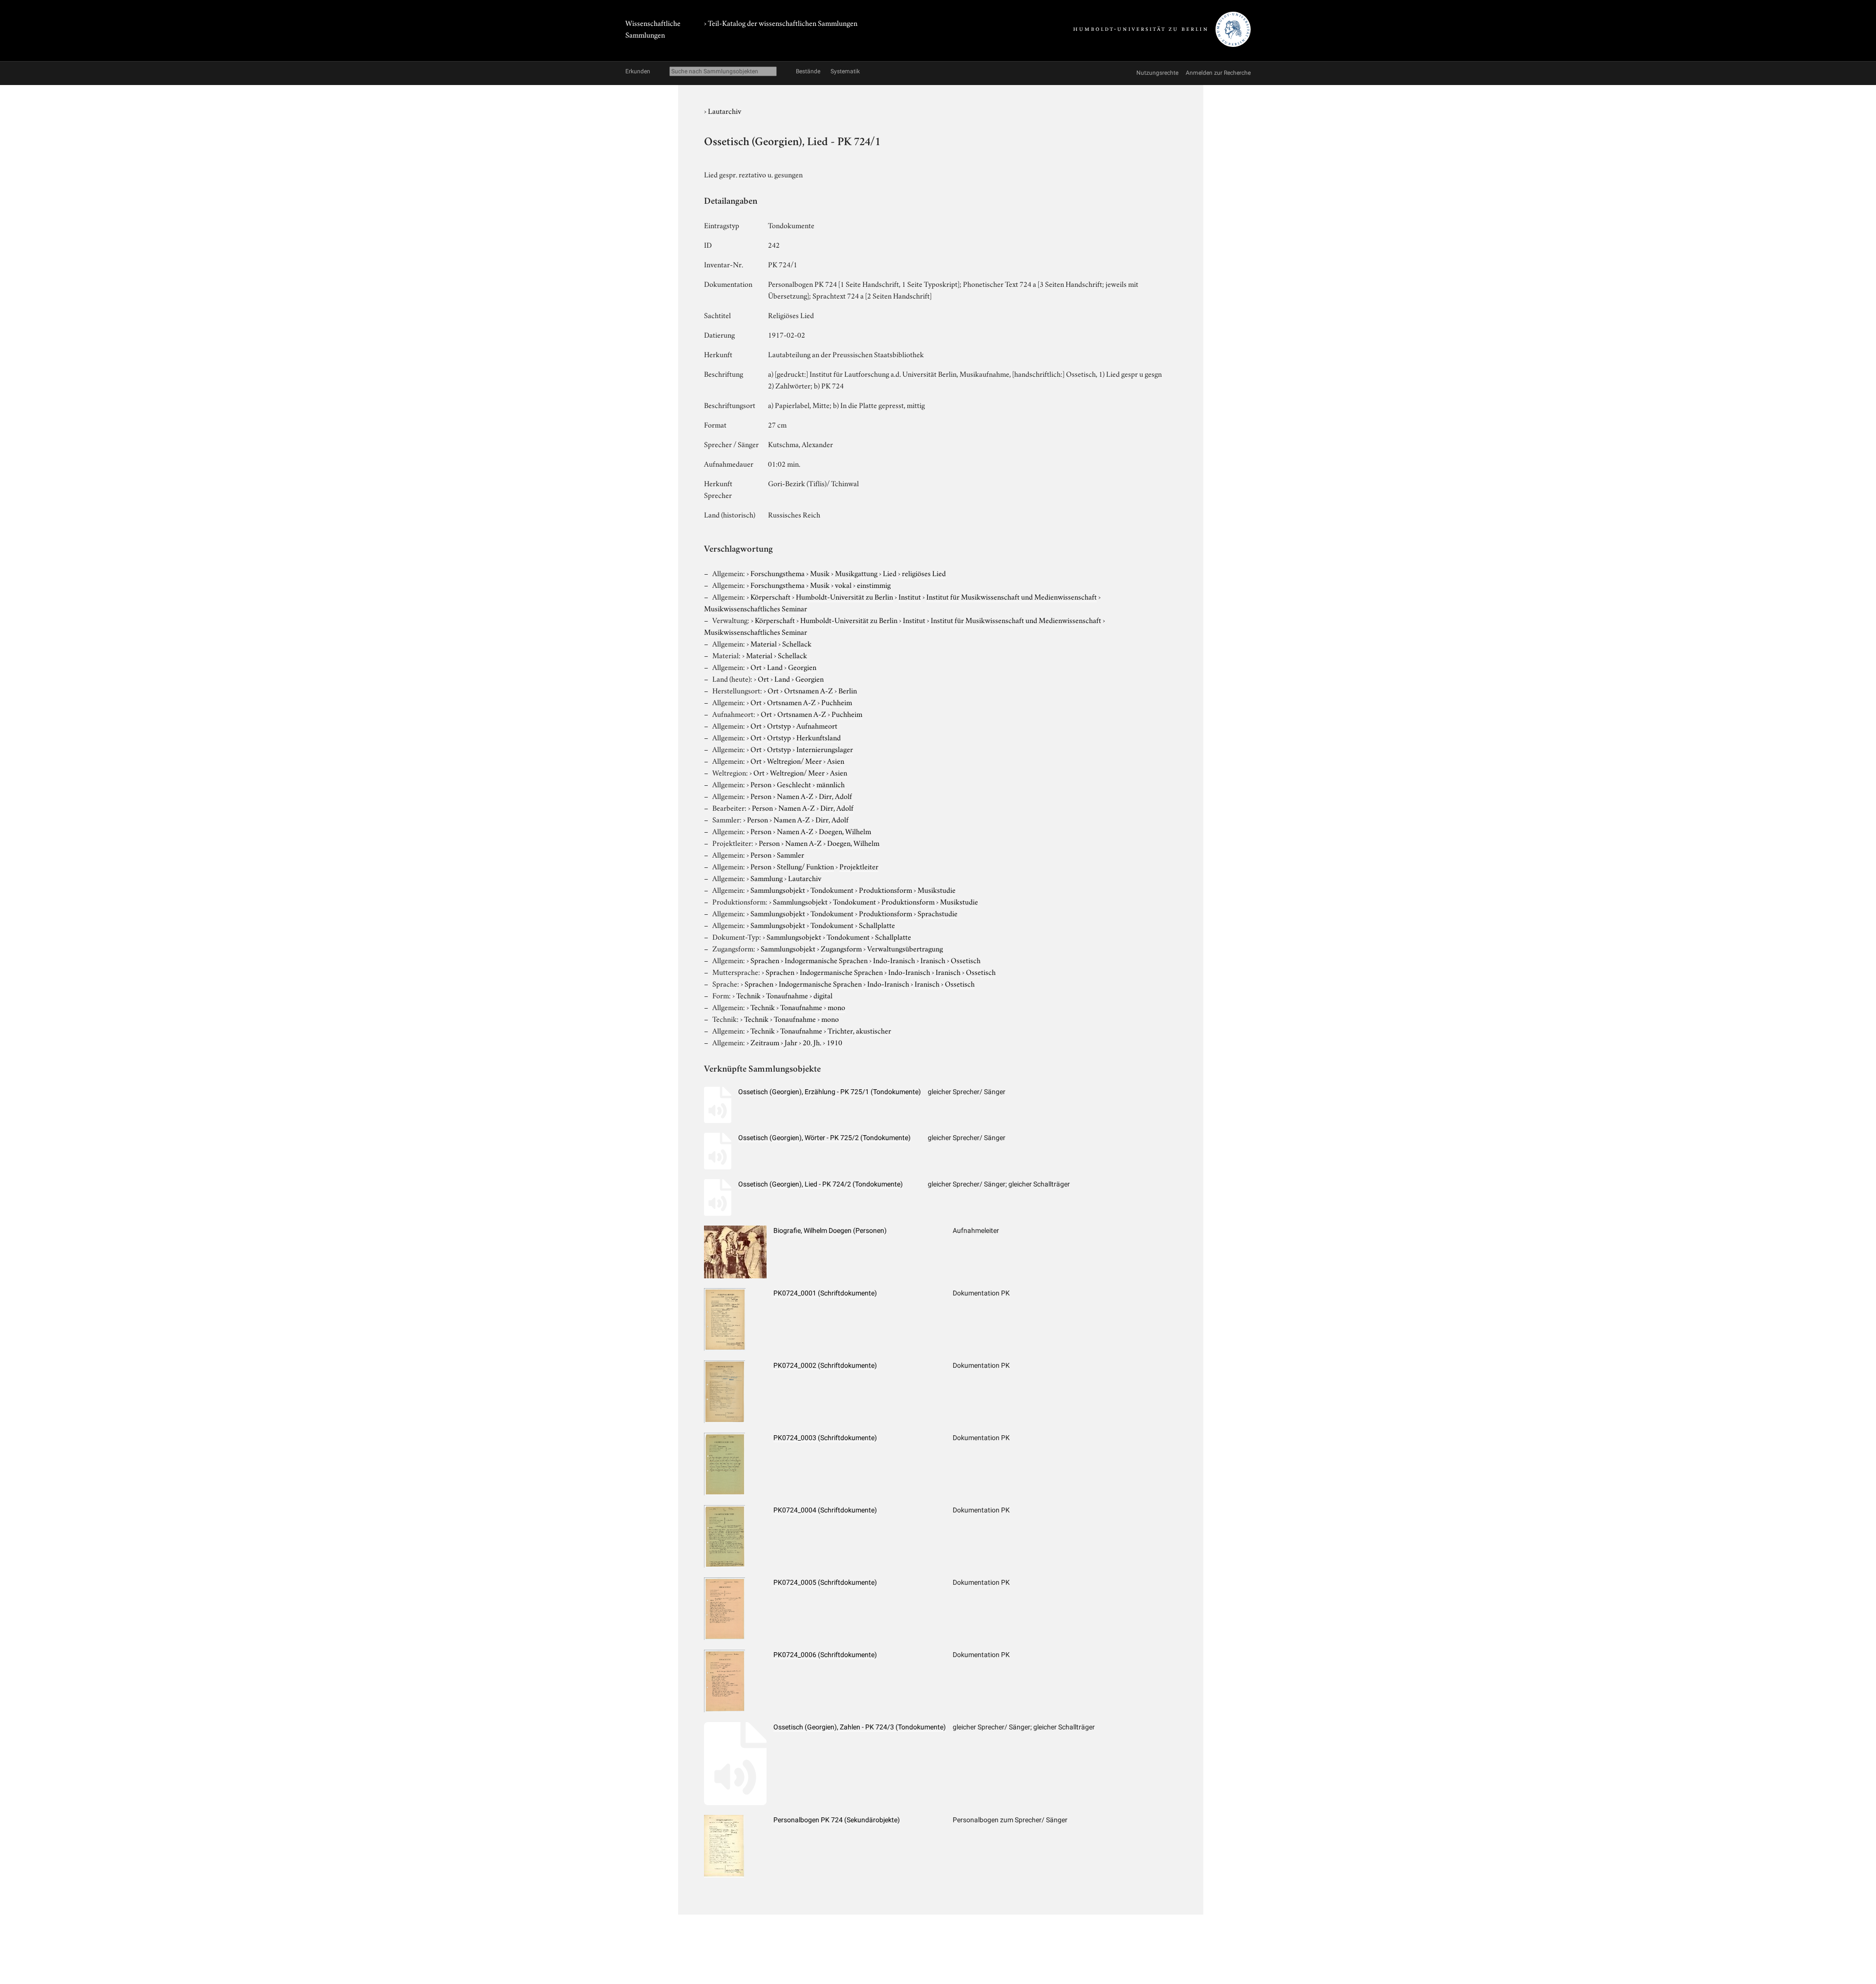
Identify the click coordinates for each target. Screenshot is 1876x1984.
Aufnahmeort (817, 725)
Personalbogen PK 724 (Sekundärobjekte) (837, 1820)
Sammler (790, 854)
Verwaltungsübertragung (905, 948)
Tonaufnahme (787, 995)
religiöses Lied (924, 573)
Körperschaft (770, 596)
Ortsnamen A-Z (809, 690)
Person (761, 784)
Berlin (848, 690)
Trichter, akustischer (859, 1030)
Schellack (797, 643)
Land (775, 667)
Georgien (802, 667)
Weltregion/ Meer (794, 760)
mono (836, 1007)
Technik (748, 995)
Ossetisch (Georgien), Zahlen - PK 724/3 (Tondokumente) (860, 1727)
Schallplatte (877, 925)
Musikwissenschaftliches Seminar (756, 608)
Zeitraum (765, 1042)
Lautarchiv (725, 110)
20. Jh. (812, 1042)
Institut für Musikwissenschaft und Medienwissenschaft (1012, 596)
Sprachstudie (938, 913)
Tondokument (832, 889)
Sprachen (765, 960)
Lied (890, 573)
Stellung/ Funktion (805, 866)
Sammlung (767, 878)
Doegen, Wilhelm (845, 831)
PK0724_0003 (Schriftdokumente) (825, 1438)
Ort (756, 667)
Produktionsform (885, 889)
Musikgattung (856, 573)
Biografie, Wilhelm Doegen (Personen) (830, 1230)
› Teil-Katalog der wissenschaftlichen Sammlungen (781, 22)
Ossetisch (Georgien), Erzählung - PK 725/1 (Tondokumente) (830, 1092)
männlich (831, 784)
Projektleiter (859, 866)
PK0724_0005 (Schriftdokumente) (825, 1582)
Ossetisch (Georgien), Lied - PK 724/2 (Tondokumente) (821, 1184)
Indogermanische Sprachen (826, 960)
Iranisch (933, 960)
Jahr (791, 1042)
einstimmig (874, 584)
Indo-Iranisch (894, 960)
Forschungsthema (778, 573)
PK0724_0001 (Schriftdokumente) (825, 1293)
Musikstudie (937, 889)
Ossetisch (966, 960)
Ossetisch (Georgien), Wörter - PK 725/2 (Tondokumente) (824, 1138)
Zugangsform (841, 948)
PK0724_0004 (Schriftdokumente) (825, 1510)
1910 (834, 1042)
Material (764, 643)
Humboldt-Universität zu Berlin (844, 596)
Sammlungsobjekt (778, 889)
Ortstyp (779, 725)
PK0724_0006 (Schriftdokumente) (825, 1655)
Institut (910, 596)
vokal (843, 584)
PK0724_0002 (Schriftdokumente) (825, 1365)
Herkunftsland (819, 737)
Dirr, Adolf (835, 796)
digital (823, 995)
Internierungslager (825, 749)
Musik (820, 573)
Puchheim (837, 702)
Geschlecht (794, 784)
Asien (836, 760)
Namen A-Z (795, 796)
